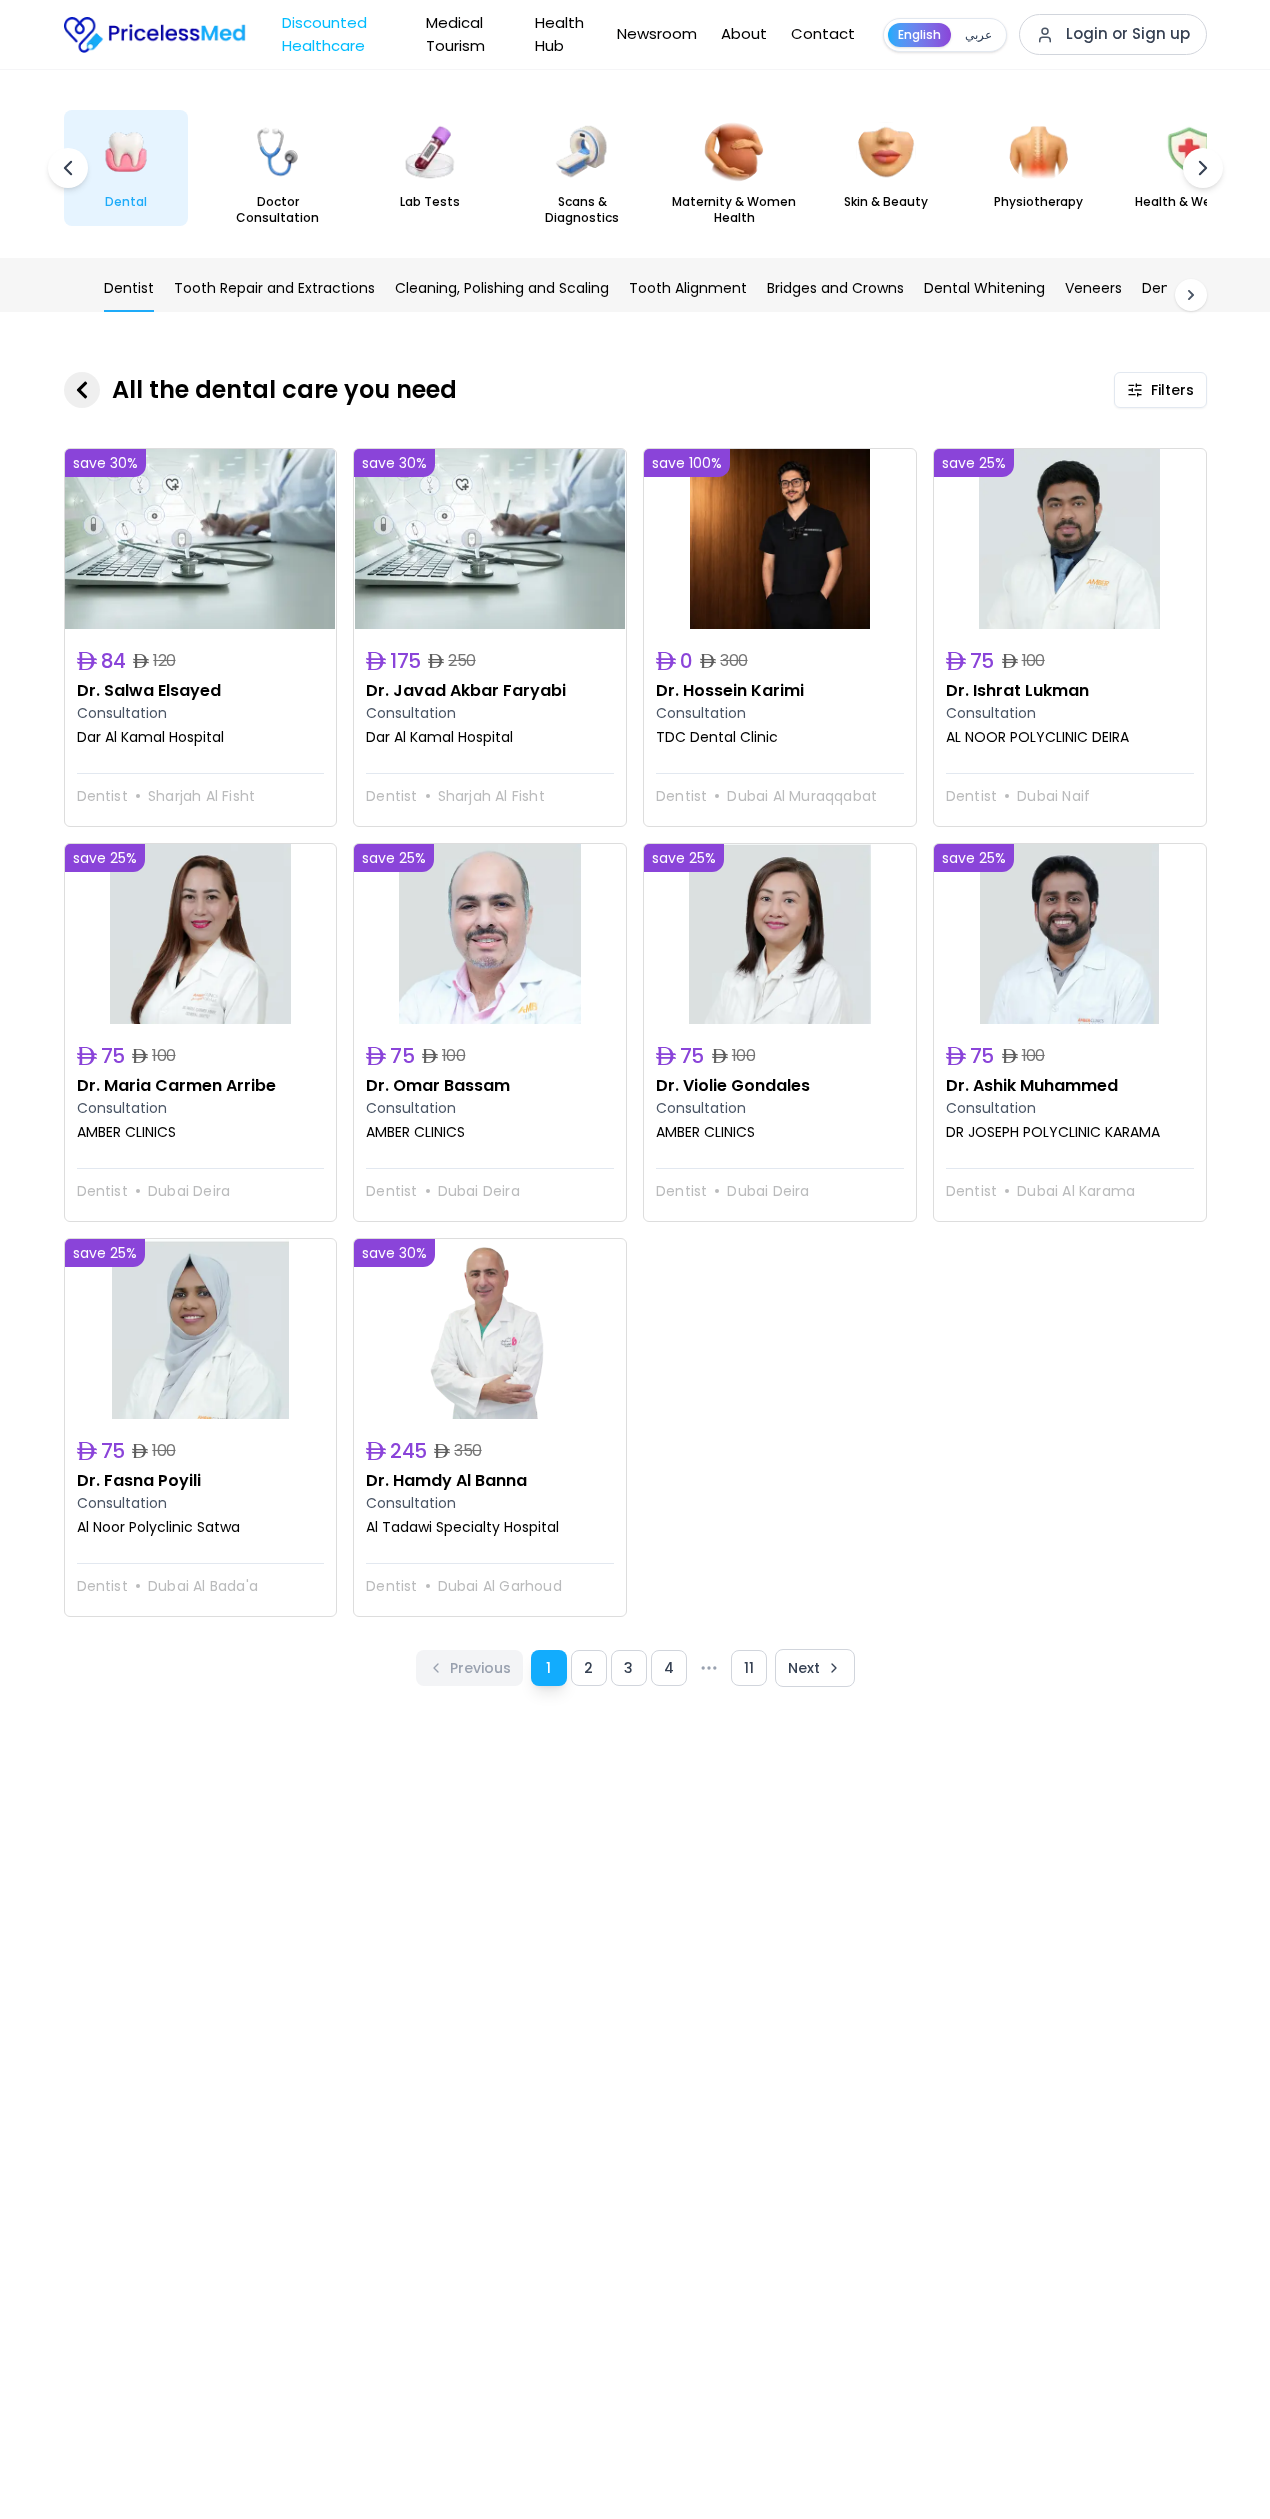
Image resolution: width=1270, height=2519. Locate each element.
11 (749, 1668)
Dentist (129, 288)
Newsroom (657, 33)
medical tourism (455, 34)
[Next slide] (1203, 168)
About (744, 33)
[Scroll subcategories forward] (1191, 295)
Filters (1172, 390)
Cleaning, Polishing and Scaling (502, 288)
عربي (978, 35)
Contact (823, 33)
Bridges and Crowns (835, 288)
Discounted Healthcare (324, 34)
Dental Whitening (984, 288)
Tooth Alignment (688, 288)
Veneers (1093, 288)
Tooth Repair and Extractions (274, 288)
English (919, 34)
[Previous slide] (68, 168)
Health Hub (559, 34)
